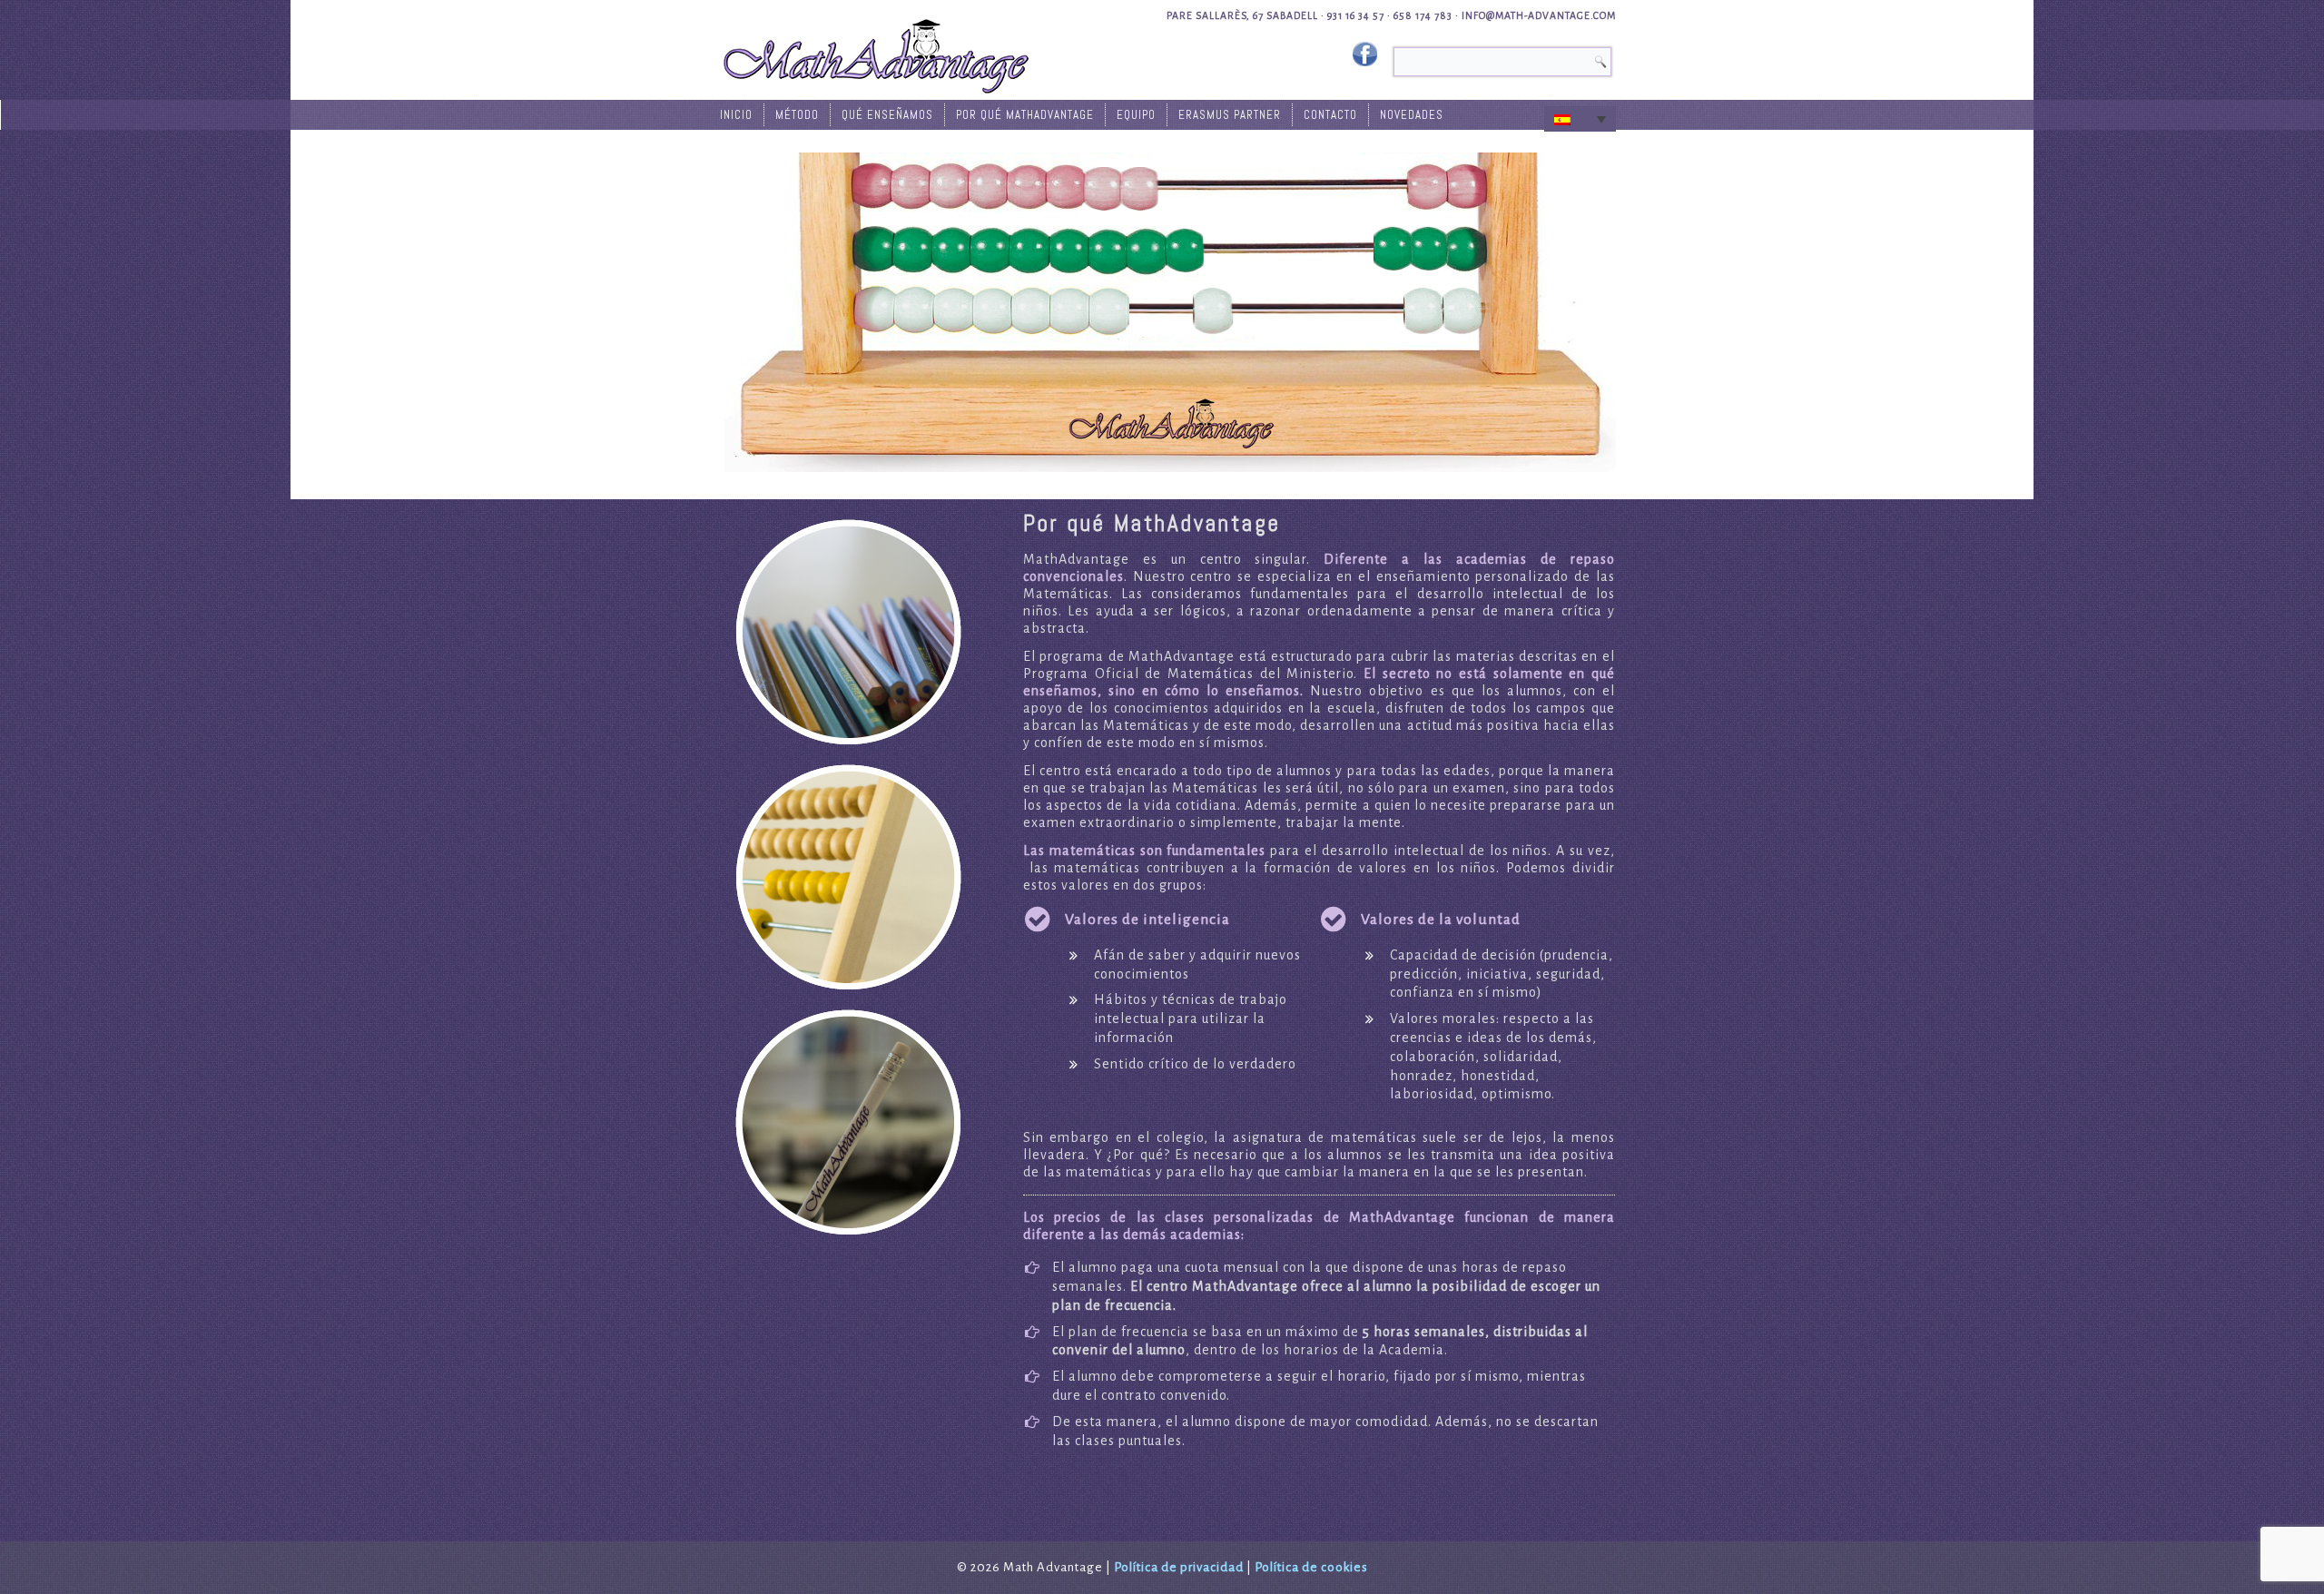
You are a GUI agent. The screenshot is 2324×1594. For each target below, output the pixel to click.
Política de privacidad (1179, 1567)
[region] (848, 632)
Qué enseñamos (887, 115)
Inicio (736, 115)
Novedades (1412, 115)
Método (797, 115)
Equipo (1136, 115)
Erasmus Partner (1230, 115)
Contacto (1330, 115)
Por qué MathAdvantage (1025, 115)
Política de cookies (1311, 1567)
